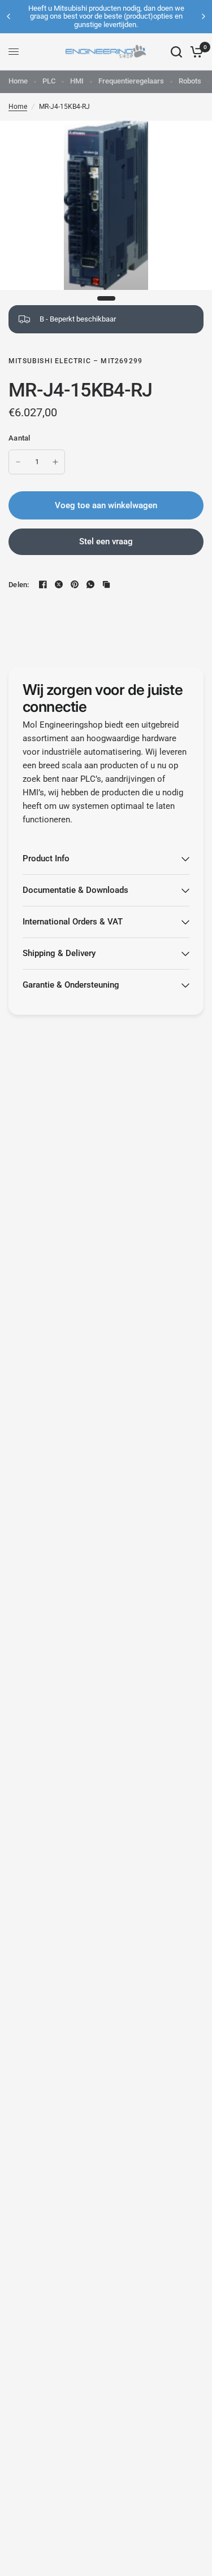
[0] (195, 52)
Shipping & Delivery (59, 953)
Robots (190, 81)
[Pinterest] (75, 584)
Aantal (20, 438)
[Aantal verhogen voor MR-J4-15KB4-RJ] (55, 462)
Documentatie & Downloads (75, 890)
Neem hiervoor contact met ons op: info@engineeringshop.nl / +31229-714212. (129, 16)
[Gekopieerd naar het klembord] (106, 584)
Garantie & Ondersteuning (71, 985)
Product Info (46, 858)
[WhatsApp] (90, 584)
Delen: (19, 585)
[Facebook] (43, 584)
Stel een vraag (106, 541)
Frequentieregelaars (131, 81)
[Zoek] (176, 52)
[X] (59, 584)
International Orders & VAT (73, 922)
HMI (77, 81)
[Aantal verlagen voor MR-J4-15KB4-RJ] (18, 462)
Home (18, 81)
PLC (49, 81)
